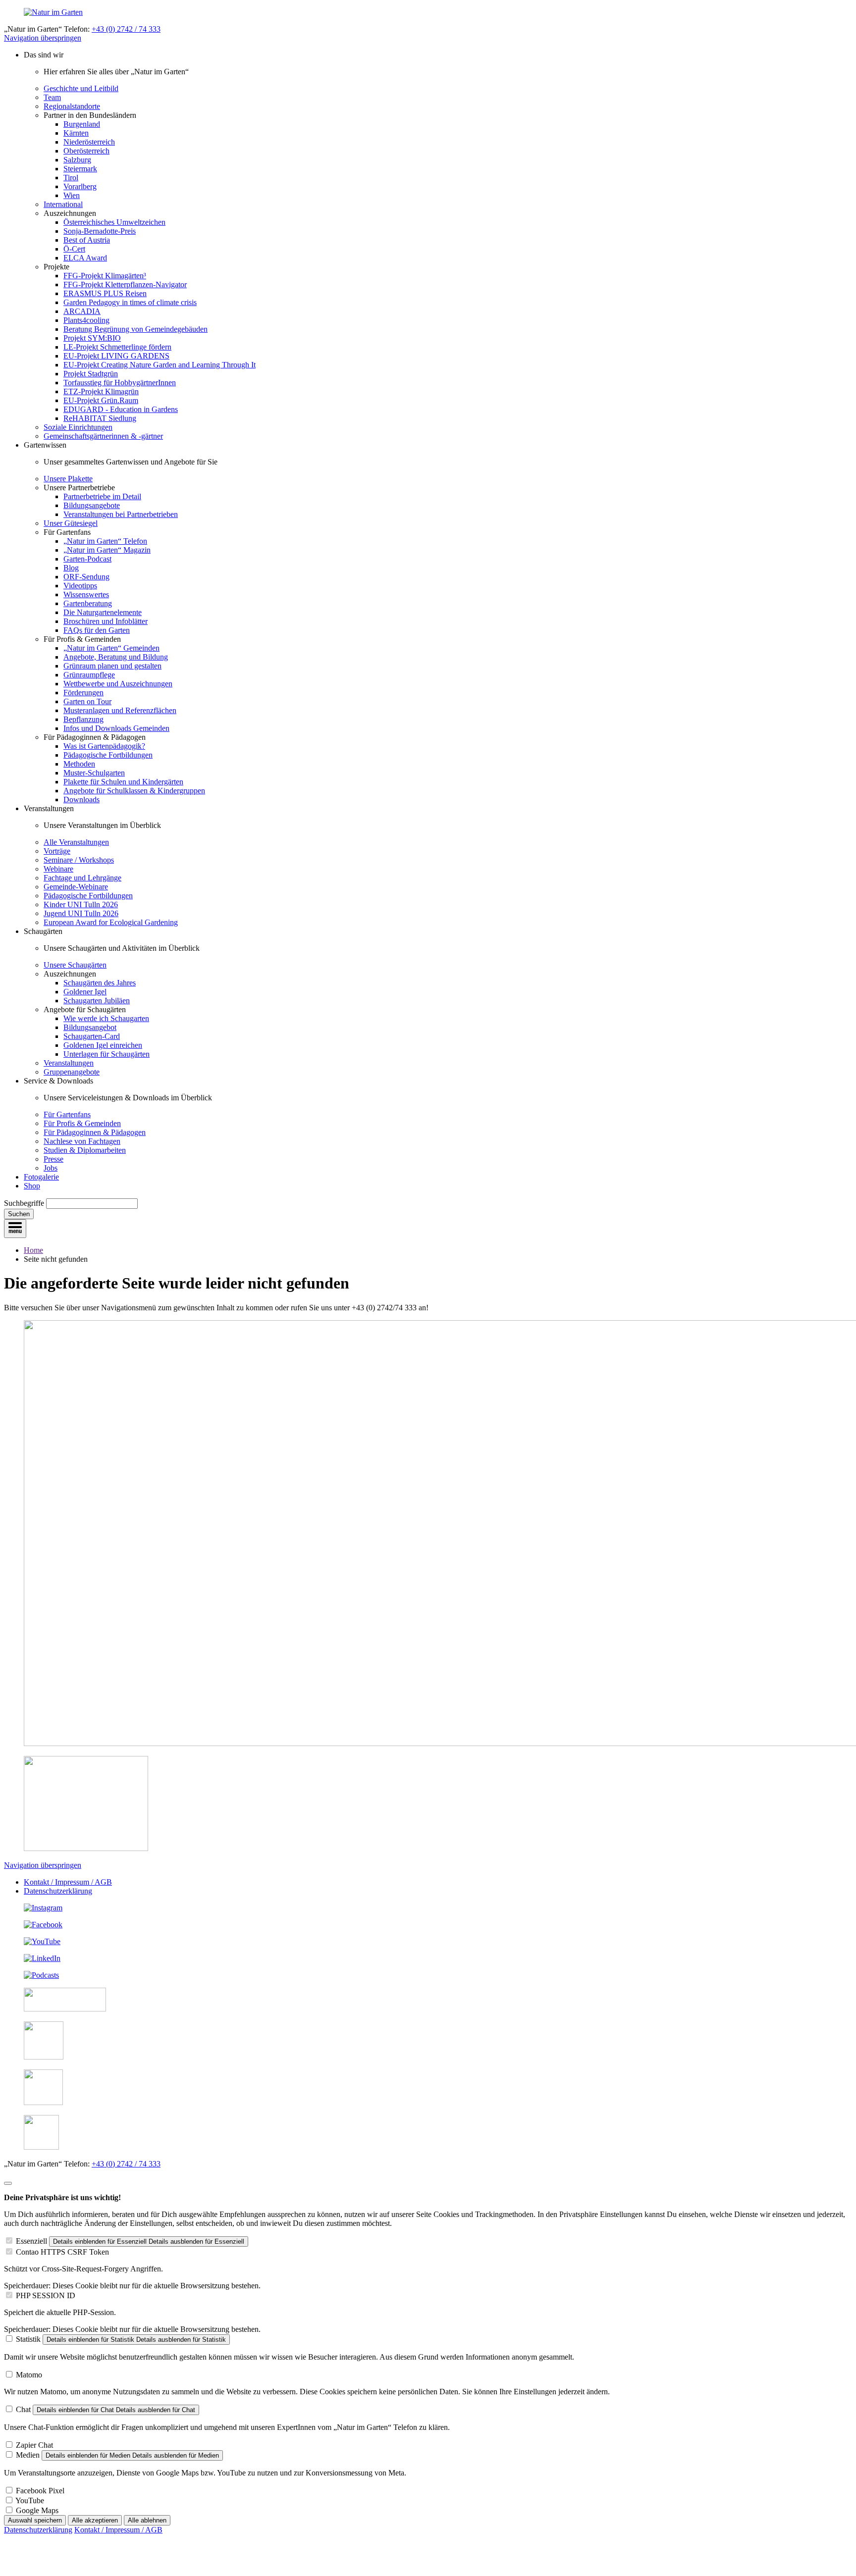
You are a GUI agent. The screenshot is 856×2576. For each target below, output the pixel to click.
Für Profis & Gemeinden (82, 1123)
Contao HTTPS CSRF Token (62, 2252)
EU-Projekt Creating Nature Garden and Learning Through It (160, 365)
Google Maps (37, 2510)
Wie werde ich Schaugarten (106, 1018)
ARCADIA (82, 311)
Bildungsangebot (90, 1027)
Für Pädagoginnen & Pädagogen (95, 1132)
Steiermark (80, 169)
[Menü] (15, 1229)
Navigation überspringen (43, 38)
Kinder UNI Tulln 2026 (81, 904)
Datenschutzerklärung (58, 1891)
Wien (72, 195)
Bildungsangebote (92, 505)
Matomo (29, 2375)
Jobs (51, 1168)
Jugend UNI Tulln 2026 (81, 913)
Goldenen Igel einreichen (103, 1045)
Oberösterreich (86, 151)
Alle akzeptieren (95, 2520)
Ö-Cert (74, 249)
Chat (23, 2409)
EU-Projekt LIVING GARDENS (116, 356)
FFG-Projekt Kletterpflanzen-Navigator (125, 284)
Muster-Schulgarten (94, 773)
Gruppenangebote (72, 1072)
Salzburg (77, 160)
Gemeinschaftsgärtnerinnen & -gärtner (103, 436)
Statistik (28, 2339)
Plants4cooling (86, 320)
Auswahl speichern (35, 2520)
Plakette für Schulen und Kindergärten (123, 782)
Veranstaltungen (69, 1063)
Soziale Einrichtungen (78, 427)
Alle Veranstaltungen (76, 842)
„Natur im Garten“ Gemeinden (111, 648)
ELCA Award (85, 258)
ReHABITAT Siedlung (100, 418)
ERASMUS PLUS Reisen (105, 293)
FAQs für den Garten (97, 630)
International (63, 204)
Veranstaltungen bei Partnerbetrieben (121, 514)
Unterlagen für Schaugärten (107, 1054)
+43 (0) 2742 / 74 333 (126, 29)
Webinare (58, 869)
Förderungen (83, 693)
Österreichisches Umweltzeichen (114, 222)
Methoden (79, 764)
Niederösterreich (89, 142)
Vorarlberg (80, 186)
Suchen (19, 1214)
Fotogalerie (41, 1177)
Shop (32, 1186)
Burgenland (82, 124)
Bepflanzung (83, 719)
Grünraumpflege (89, 675)
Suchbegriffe (24, 1203)
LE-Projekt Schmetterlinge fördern (117, 347)
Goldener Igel (85, 992)
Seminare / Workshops (79, 860)
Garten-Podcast (87, 559)
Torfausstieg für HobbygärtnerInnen (120, 383)
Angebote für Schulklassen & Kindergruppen (134, 791)
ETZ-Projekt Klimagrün (101, 391)
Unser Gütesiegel (71, 523)
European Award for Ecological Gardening (111, 922)
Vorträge (57, 851)
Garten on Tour (87, 701)
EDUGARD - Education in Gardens (121, 409)
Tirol (71, 178)
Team (52, 97)
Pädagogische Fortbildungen (108, 755)
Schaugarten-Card (92, 1036)
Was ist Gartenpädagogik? (104, 746)
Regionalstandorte (72, 106)
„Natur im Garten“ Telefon (105, 541)
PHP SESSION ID (46, 2295)
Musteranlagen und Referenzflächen (120, 710)
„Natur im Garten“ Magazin (107, 550)
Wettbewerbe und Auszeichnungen (118, 684)
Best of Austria (87, 240)
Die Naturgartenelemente (103, 612)
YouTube (30, 2500)
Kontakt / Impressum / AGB (68, 1882)
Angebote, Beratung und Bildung (116, 657)
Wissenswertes (86, 594)
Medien (28, 2455)
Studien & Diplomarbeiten (85, 1150)
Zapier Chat (34, 2445)
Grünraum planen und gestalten (112, 666)
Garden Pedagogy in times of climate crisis (130, 302)
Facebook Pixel (40, 2491)
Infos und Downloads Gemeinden (116, 728)
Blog (71, 568)
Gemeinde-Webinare (76, 887)
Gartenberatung (88, 603)
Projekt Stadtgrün (91, 374)
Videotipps (80, 586)
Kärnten (76, 133)
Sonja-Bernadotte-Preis (100, 231)
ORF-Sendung (86, 577)
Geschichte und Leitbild (81, 88)
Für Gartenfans (67, 1114)
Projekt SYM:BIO (92, 338)
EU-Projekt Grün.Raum (101, 400)
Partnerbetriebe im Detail (102, 496)
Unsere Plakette (68, 479)
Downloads (81, 799)
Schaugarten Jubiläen (97, 1001)
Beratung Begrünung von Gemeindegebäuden (135, 329)
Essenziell (31, 2241)
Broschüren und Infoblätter (106, 621)
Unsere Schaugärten (75, 965)
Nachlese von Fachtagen (82, 1141)
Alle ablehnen (147, 2520)
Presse (53, 1159)
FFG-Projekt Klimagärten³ (105, 276)
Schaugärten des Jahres (100, 983)
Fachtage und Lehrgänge (82, 878)
